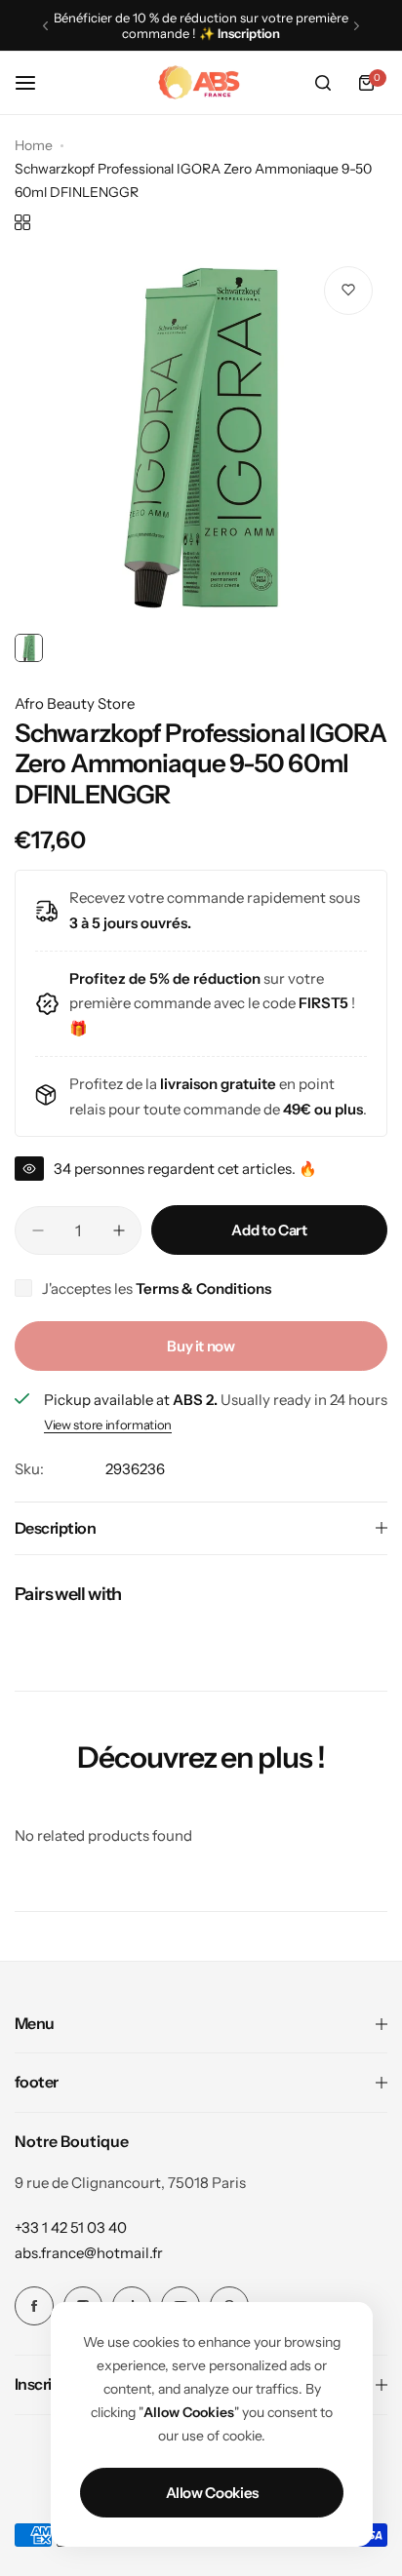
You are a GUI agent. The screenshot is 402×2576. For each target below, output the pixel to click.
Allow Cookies (212, 2493)
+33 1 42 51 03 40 (71, 2227)
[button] (45, 26)
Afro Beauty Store (75, 703)
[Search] (323, 83)
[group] (201, 438)
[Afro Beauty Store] (201, 83)
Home (34, 145)
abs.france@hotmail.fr (89, 2253)
